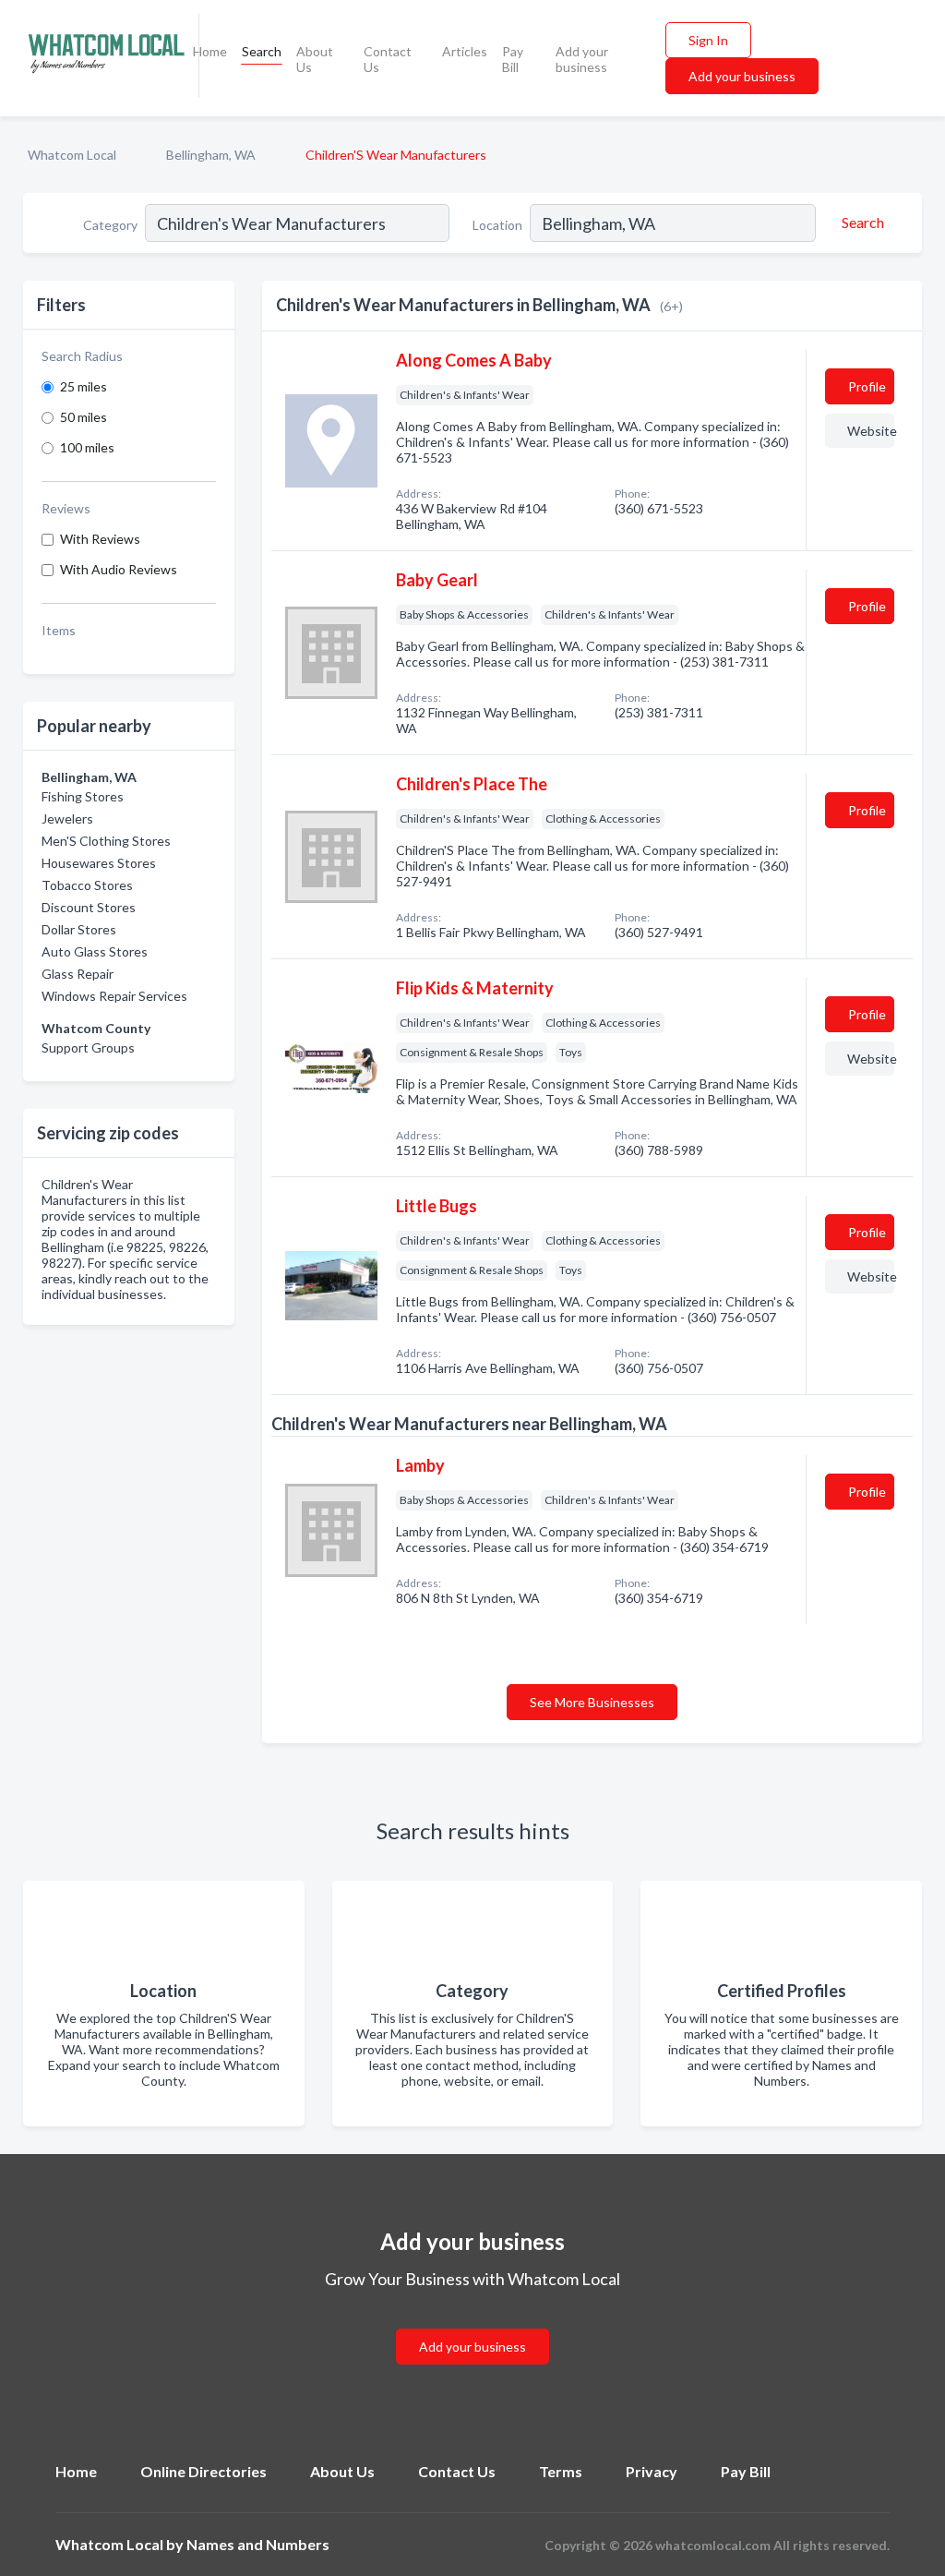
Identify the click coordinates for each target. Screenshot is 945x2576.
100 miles (87, 447)
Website (871, 431)
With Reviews (100, 539)
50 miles (84, 417)
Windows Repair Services (114, 996)
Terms (561, 2471)
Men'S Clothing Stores (106, 841)
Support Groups (88, 1047)
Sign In (708, 40)
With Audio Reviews (119, 569)
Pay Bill (513, 59)
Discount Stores (89, 907)
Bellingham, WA (211, 155)
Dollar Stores (79, 929)
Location (497, 225)
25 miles (84, 386)
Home (210, 51)
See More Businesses (592, 1702)
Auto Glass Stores (95, 951)
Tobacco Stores (87, 885)
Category (110, 225)
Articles (465, 51)
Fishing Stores (83, 796)
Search (262, 51)
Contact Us (388, 59)
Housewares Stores (99, 863)
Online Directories (203, 2471)
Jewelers (67, 819)
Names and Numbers (258, 2544)
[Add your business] (472, 2324)
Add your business (582, 59)
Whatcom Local (72, 155)
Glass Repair (78, 974)
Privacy (652, 2471)
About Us (315, 59)
